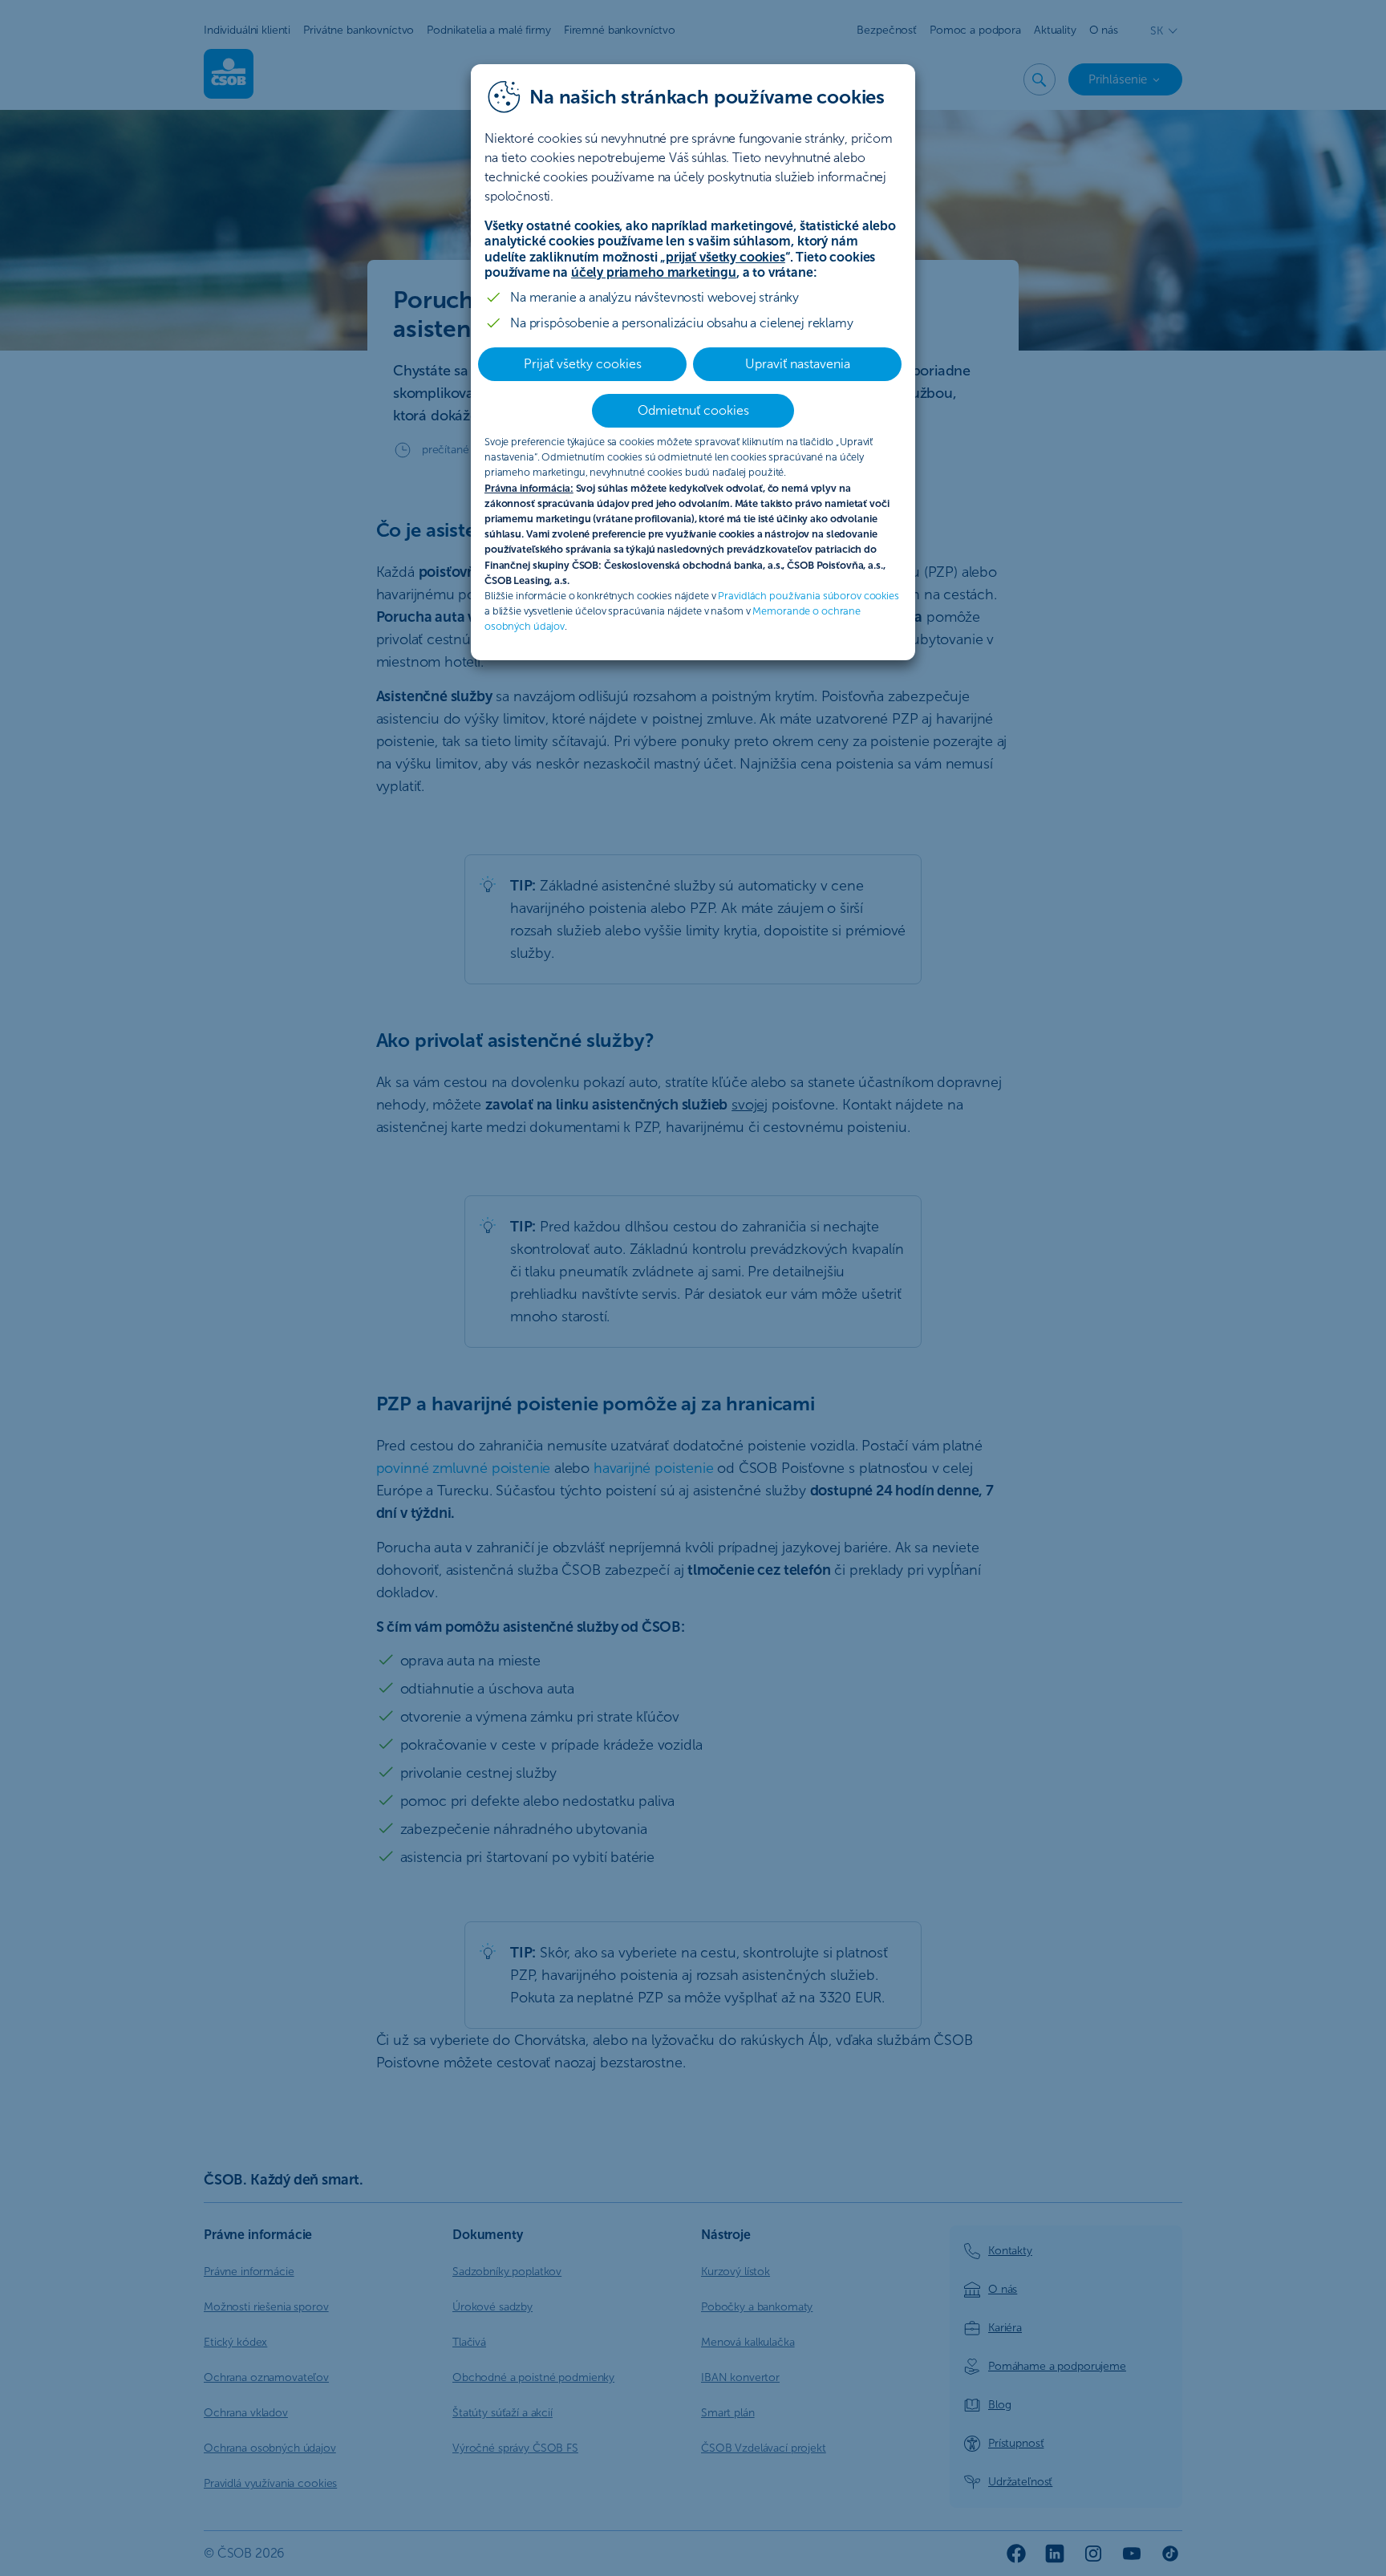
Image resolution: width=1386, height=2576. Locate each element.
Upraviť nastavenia (798, 364)
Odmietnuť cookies (693, 410)
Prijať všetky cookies (583, 364)
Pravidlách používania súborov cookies (808, 596)
